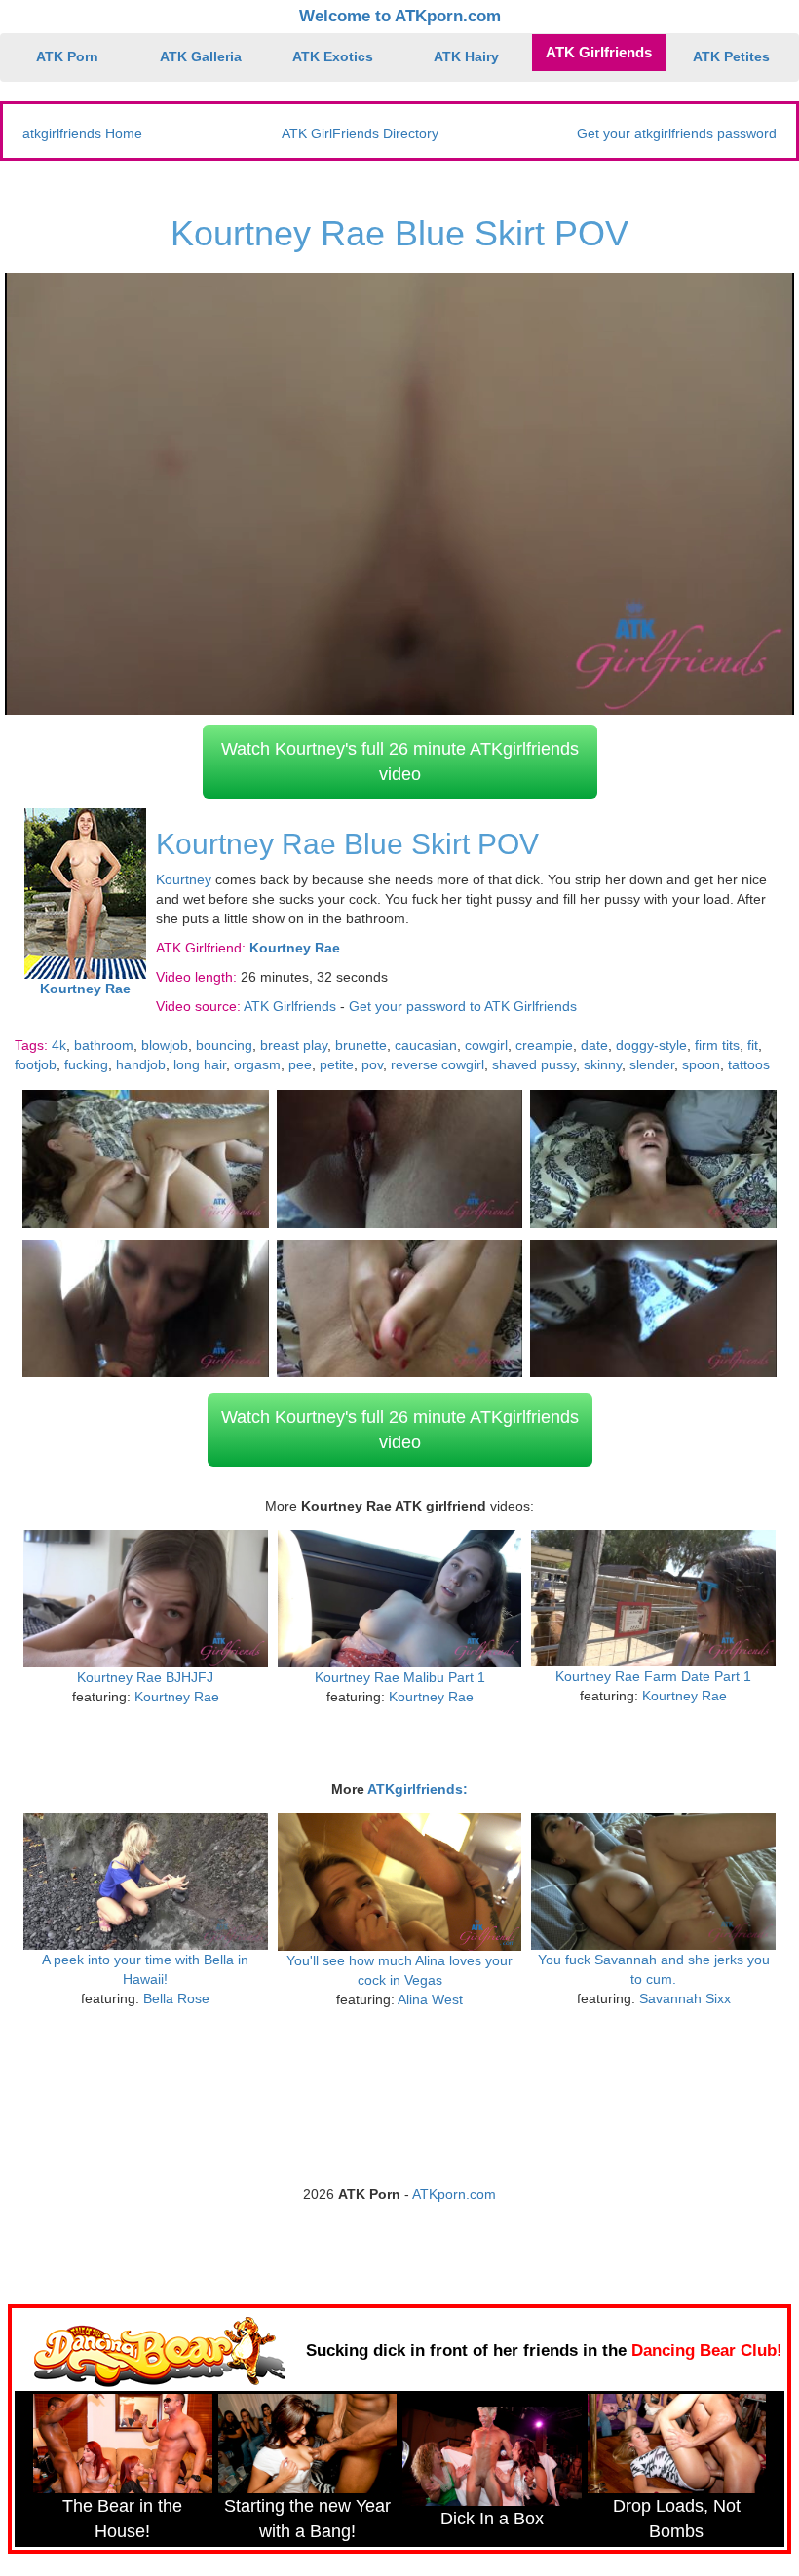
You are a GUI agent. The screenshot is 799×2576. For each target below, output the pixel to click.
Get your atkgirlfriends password (677, 133)
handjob (141, 1064)
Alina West (430, 1999)
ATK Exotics (333, 56)
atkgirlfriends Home (82, 133)
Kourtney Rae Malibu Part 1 (400, 1677)
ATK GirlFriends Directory (360, 133)
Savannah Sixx (685, 1998)
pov (372, 1064)
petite (337, 1064)
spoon (701, 1064)
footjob (36, 1064)
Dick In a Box (492, 2519)
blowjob (165, 1045)
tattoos (749, 1064)
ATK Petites (731, 56)
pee (300, 1064)
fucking (86, 1064)
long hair (200, 1064)
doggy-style (651, 1045)
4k (59, 1045)
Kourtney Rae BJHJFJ (145, 1677)
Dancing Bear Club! (707, 2351)
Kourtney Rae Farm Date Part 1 (653, 1676)
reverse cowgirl (438, 1064)
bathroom (104, 1045)
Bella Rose (176, 1998)
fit (753, 1045)
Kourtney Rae (177, 1697)
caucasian (426, 1045)
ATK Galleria (201, 56)
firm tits (717, 1045)
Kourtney (184, 879)
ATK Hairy (466, 56)
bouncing (224, 1045)
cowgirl (486, 1045)
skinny (603, 1064)
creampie (544, 1045)
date (594, 1045)
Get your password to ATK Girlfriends (463, 1006)
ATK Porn (67, 56)
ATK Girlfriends (599, 52)
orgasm (257, 1064)
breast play (294, 1045)
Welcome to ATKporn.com (400, 16)
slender (652, 1064)
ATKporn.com (454, 2194)
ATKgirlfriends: (418, 1789)
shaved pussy (534, 1064)
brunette (361, 1045)
